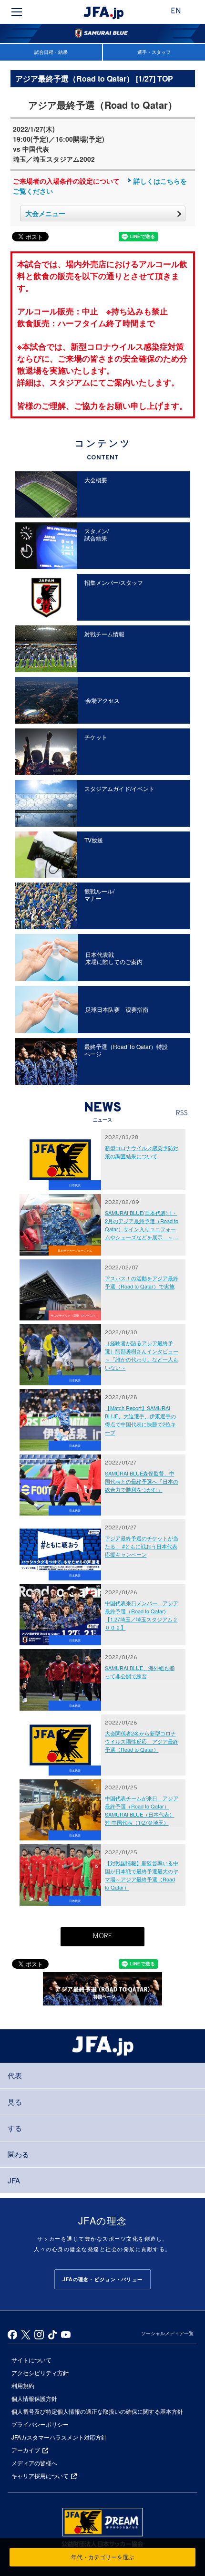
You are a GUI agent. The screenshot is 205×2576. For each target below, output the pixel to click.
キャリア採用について (40, 2476)
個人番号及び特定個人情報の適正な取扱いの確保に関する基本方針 (97, 2411)
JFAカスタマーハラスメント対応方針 (59, 2437)
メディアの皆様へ (34, 2463)
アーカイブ (26, 2450)
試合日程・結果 (51, 52)
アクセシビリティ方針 (40, 2373)
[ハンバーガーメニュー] (17, 12)
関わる (18, 2154)
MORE (102, 1937)
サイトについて (31, 2360)
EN (176, 11)
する (15, 2128)
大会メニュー (45, 213)
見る (15, 2102)
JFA (14, 2180)
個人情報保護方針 (34, 2398)
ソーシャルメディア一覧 (167, 2333)
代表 (15, 2075)
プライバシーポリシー (40, 2424)
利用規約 (23, 2385)
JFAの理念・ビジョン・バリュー (102, 2279)
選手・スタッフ (154, 52)
